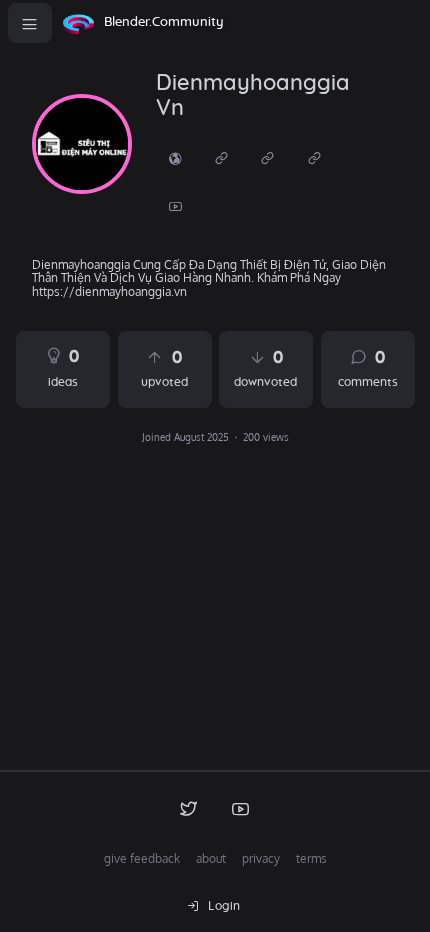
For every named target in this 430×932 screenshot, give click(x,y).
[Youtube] (175, 206)
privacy (261, 858)
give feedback (142, 858)
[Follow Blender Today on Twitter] (189, 808)
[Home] (78, 23)
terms (311, 858)
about (211, 858)
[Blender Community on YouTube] (241, 808)
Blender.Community (164, 22)
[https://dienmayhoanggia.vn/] (175, 158)
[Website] (221, 158)
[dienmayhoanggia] (82, 144)
